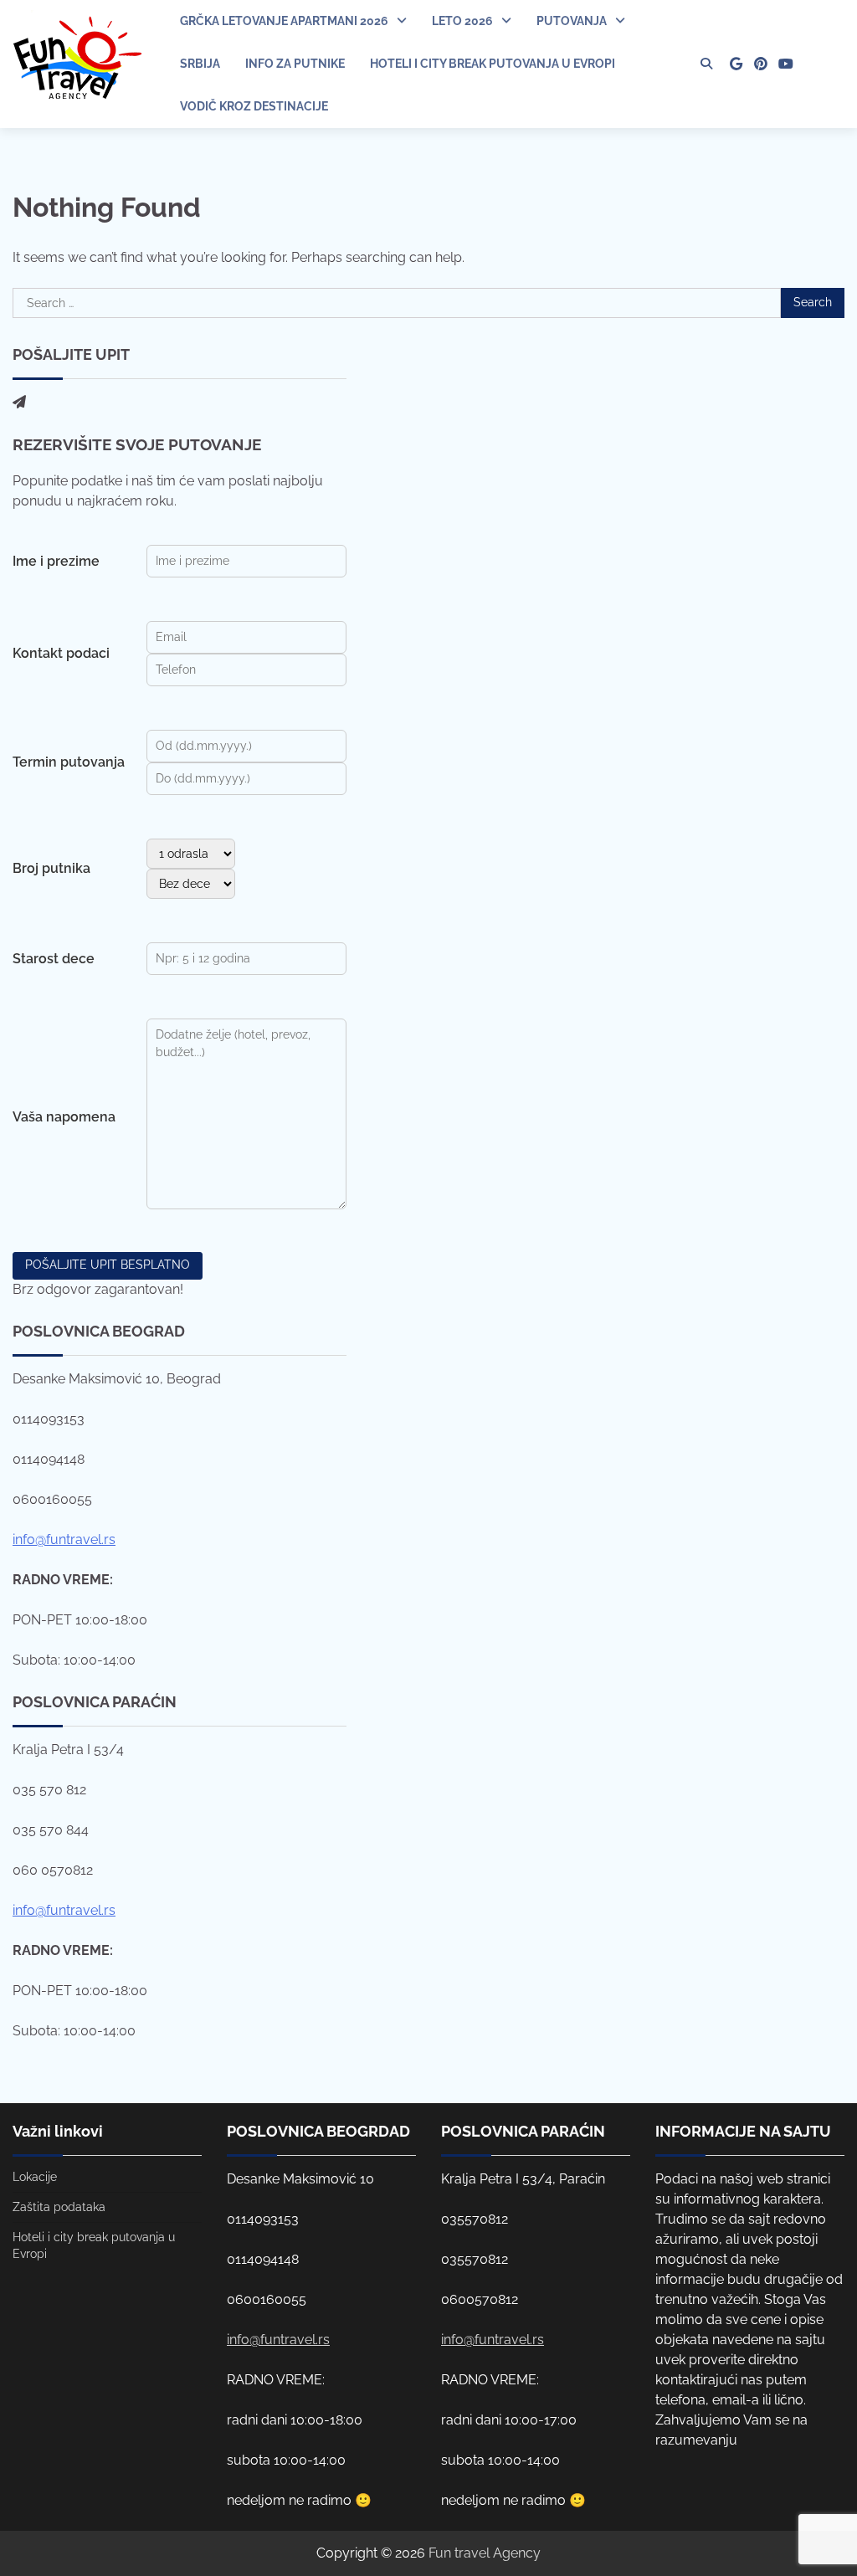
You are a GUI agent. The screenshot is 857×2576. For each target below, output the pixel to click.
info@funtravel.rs (64, 1539)
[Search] (706, 64)
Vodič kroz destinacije (254, 106)
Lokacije (35, 2177)
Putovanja (572, 21)
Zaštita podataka (59, 2207)
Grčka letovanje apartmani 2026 (284, 21)
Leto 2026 (462, 21)
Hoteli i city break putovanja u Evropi (493, 64)
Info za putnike (295, 64)
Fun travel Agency (485, 2553)
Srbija (200, 64)
